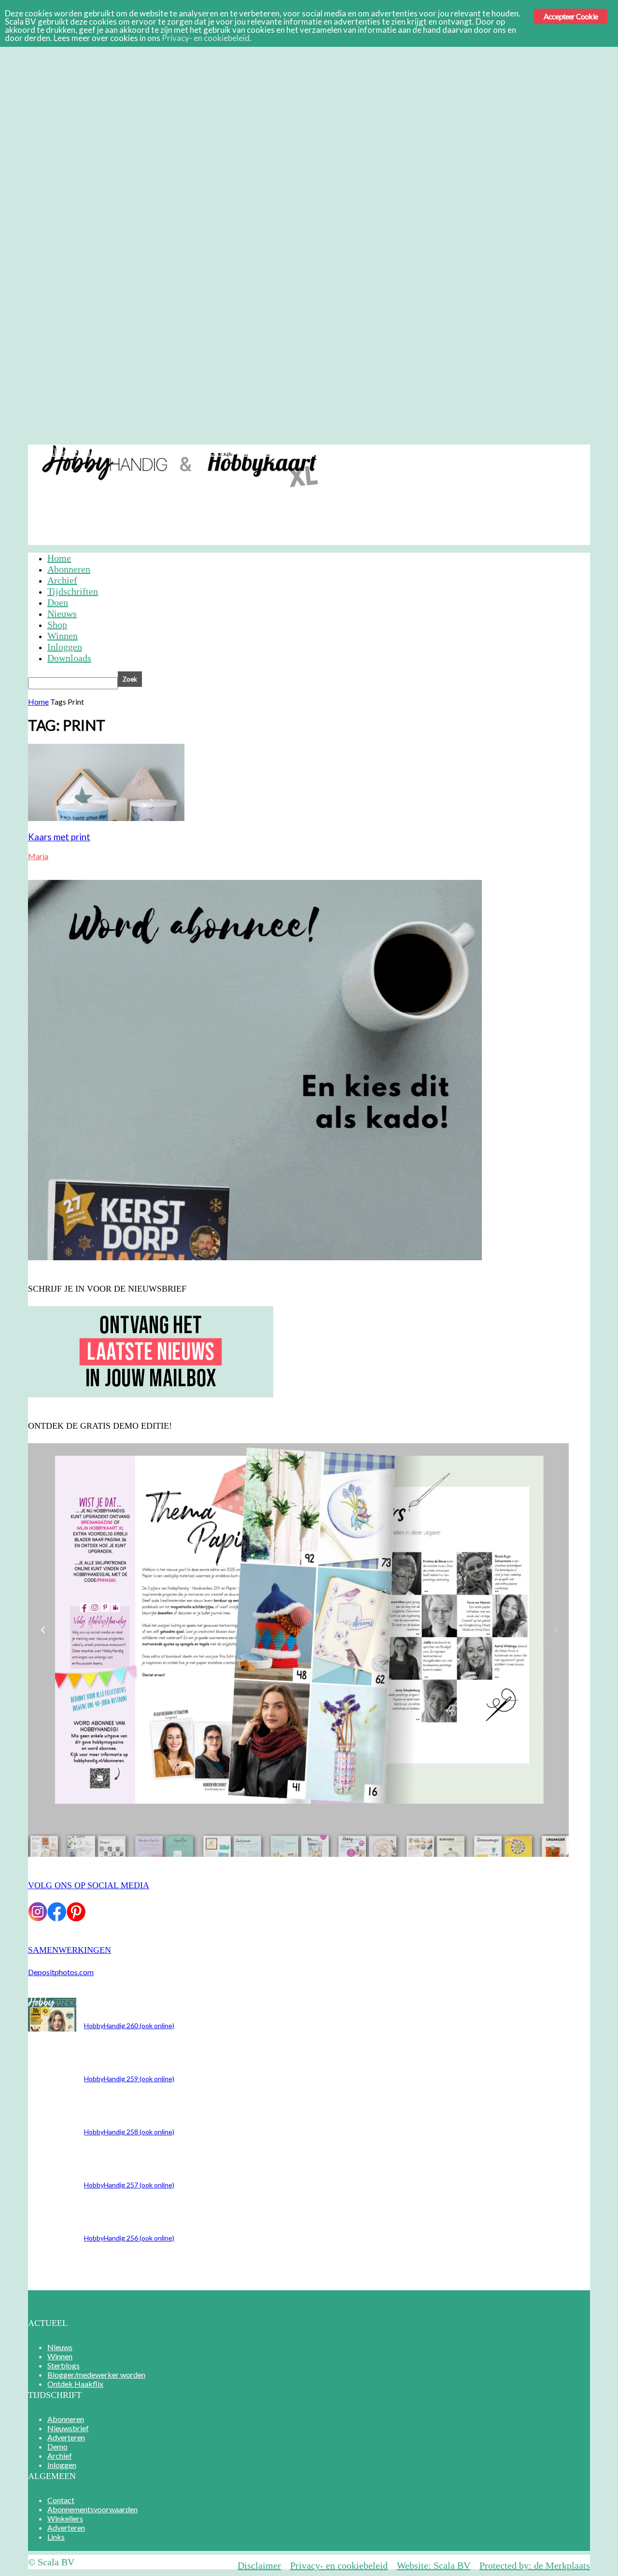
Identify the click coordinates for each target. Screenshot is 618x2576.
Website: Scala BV (434, 2565)
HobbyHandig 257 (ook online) (129, 2185)
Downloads (69, 658)
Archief (256, 452)
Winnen (63, 636)
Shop (57, 625)
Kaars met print (59, 837)
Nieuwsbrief (123, 452)
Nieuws (62, 613)
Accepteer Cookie (571, 16)
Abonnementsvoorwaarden (92, 2509)
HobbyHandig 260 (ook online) (129, 2026)
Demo (220, 452)
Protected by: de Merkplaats (535, 2565)
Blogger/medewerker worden (96, 2374)
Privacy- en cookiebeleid (339, 2565)
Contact (61, 2500)
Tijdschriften (73, 591)
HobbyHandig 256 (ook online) (129, 2238)
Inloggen (297, 452)
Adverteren (178, 452)
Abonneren (69, 452)
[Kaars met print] (106, 818)
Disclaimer (259, 2565)
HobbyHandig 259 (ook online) (129, 2079)
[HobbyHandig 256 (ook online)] (52, 2028)
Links (56, 2537)
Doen (58, 602)
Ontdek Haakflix (75, 2384)
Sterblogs (63, 2365)
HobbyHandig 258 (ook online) (129, 2132)
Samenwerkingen (70, 1950)
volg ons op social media (89, 1885)
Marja (38, 856)
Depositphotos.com (61, 1972)
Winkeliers (65, 2518)
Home (59, 558)
